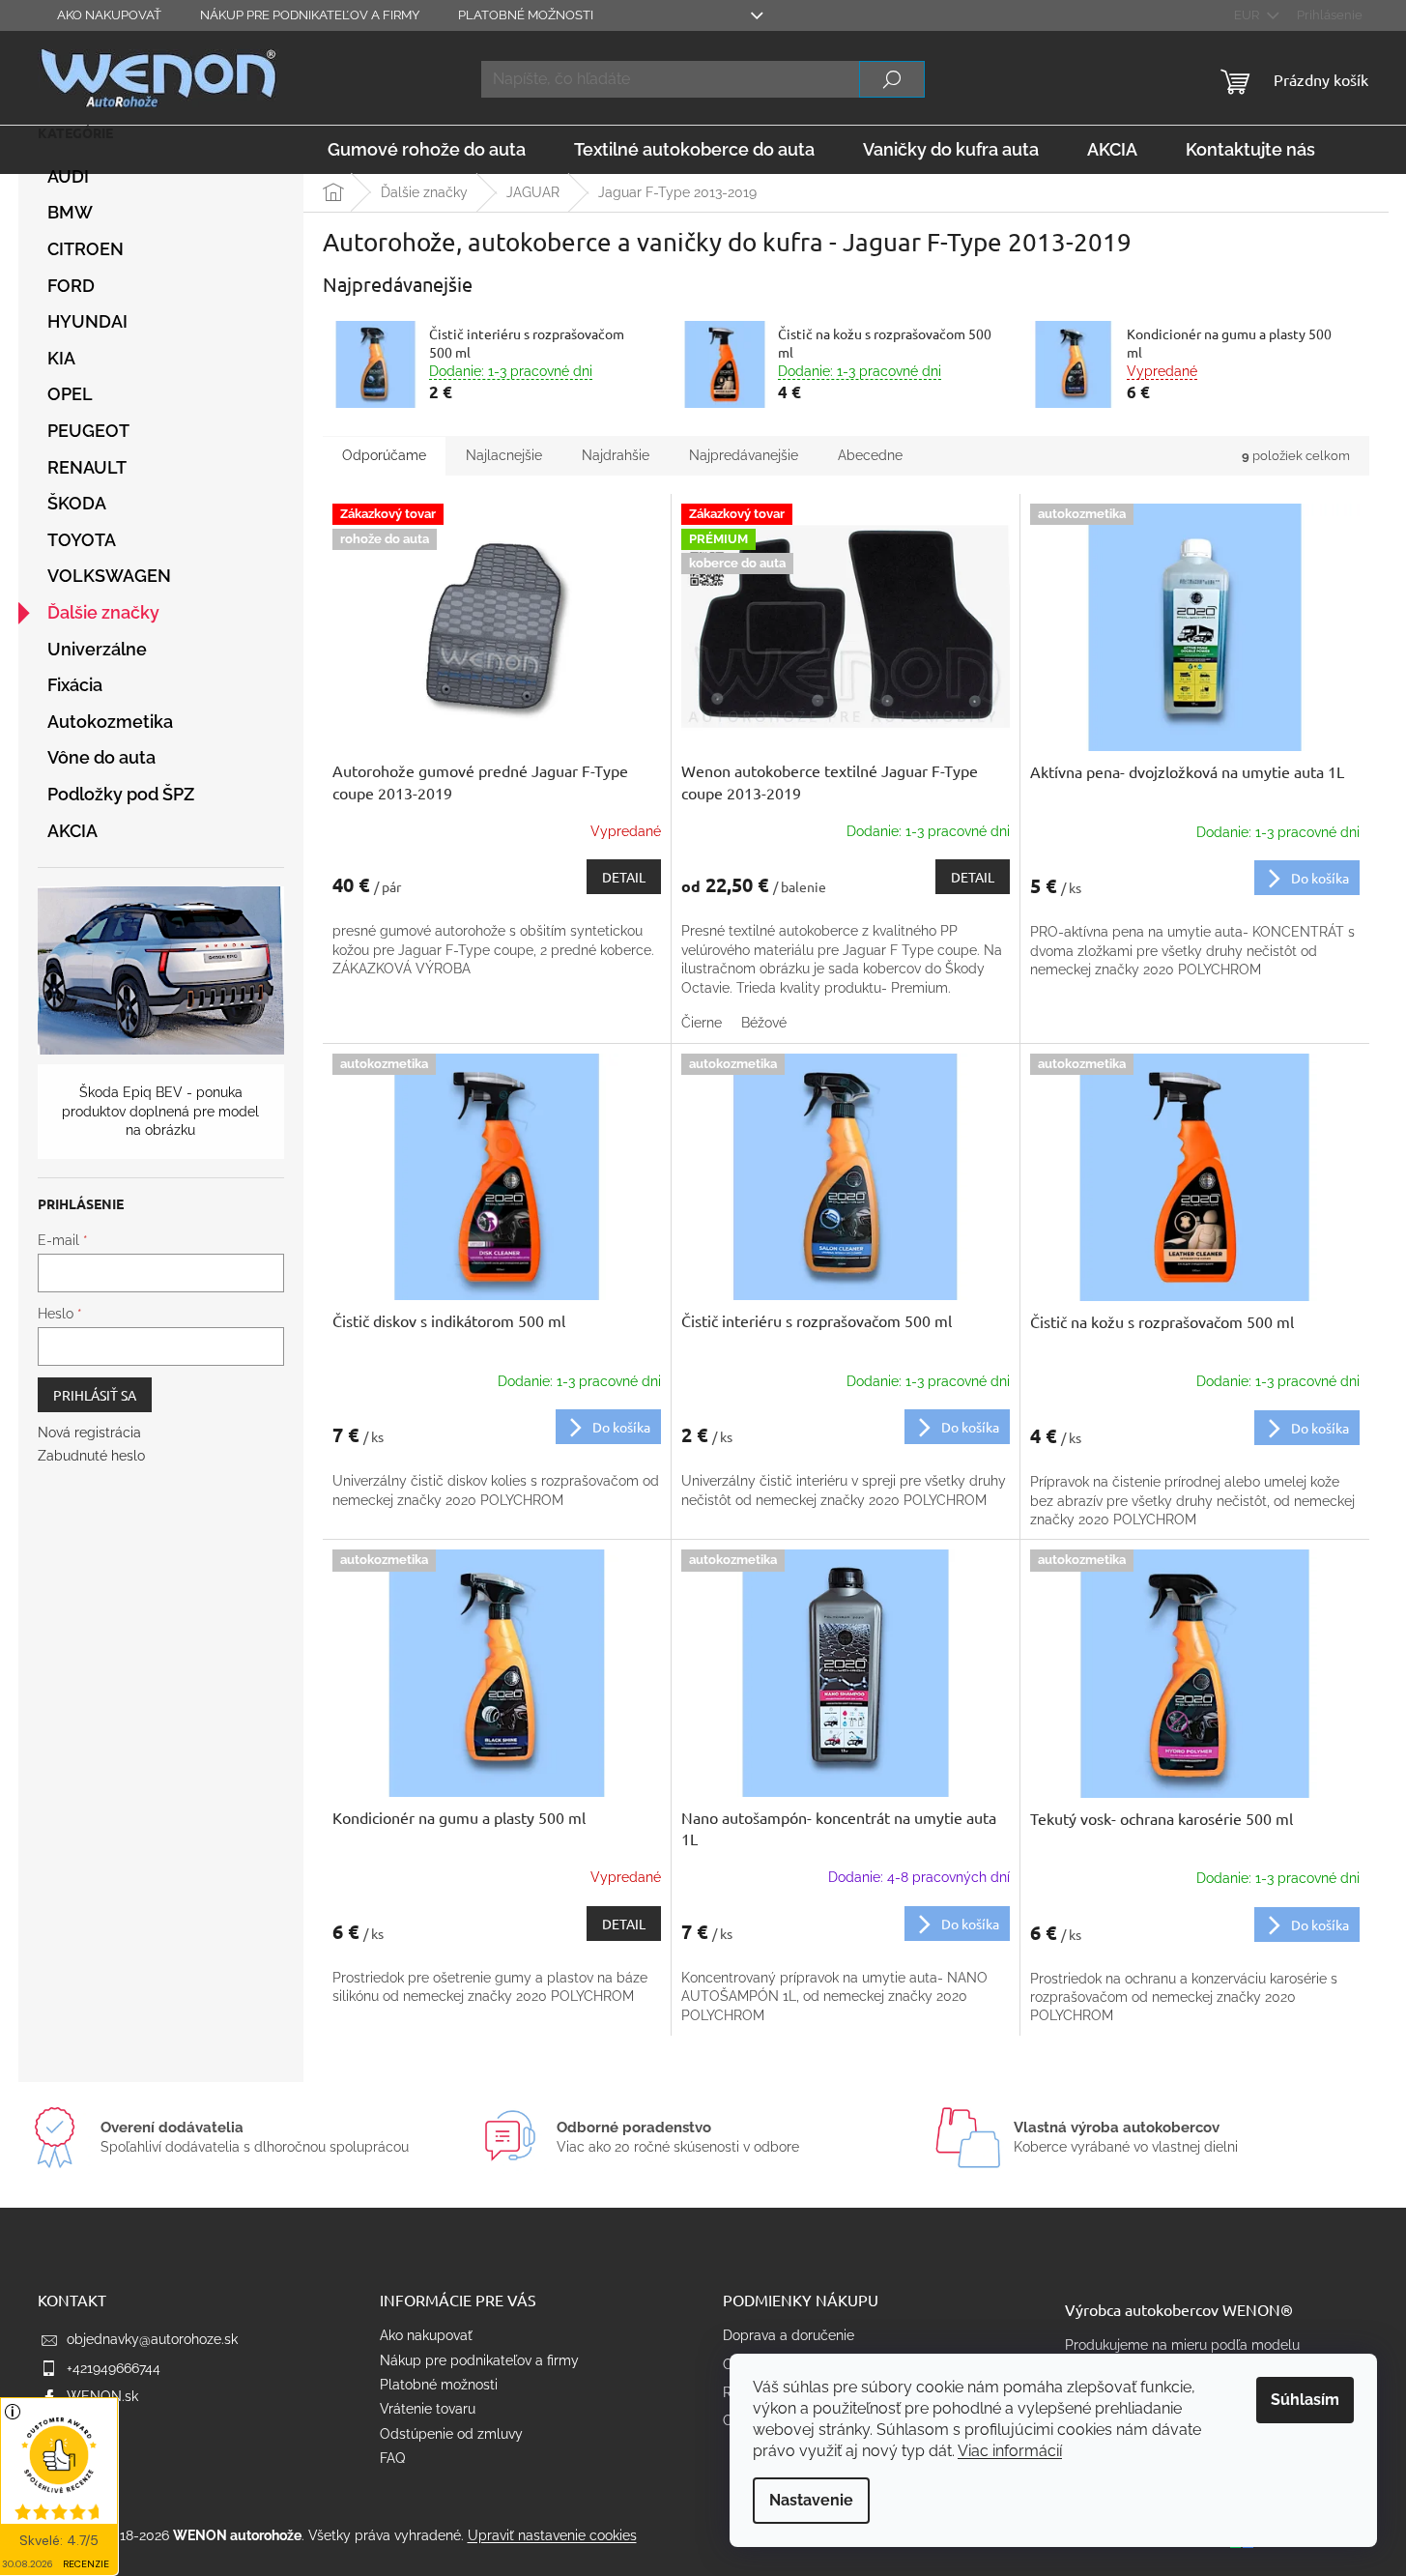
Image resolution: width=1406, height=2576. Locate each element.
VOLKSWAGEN (109, 576)
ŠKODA (77, 503)
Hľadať (892, 79)
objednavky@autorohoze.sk (152, 2339)
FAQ (392, 2458)
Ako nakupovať (109, 15)
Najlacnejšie (504, 455)
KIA (61, 358)
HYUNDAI (87, 321)
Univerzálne (97, 649)
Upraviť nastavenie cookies (552, 2535)
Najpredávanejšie (744, 455)
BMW (70, 212)
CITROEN (86, 249)
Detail (624, 877)
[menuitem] (427, 150)
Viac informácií (1010, 2451)
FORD (71, 286)
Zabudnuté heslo (91, 1456)
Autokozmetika (110, 722)
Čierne (702, 1023)
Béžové (764, 1023)
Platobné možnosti (526, 15)
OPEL (70, 394)
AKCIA (72, 831)
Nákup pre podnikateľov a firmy (310, 15)
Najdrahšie (616, 455)
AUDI (68, 176)
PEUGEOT (88, 431)
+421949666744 (114, 2368)
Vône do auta (101, 757)
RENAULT (87, 467)
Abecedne (870, 455)
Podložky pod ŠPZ (121, 794)
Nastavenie (811, 2500)
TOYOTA (82, 540)
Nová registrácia (89, 1433)
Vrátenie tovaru (428, 2409)
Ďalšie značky (103, 612)
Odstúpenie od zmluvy (451, 2434)
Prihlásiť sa (95, 1395)
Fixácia (75, 685)
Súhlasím (1305, 2400)
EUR (1248, 15)
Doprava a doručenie (789, 2335)
